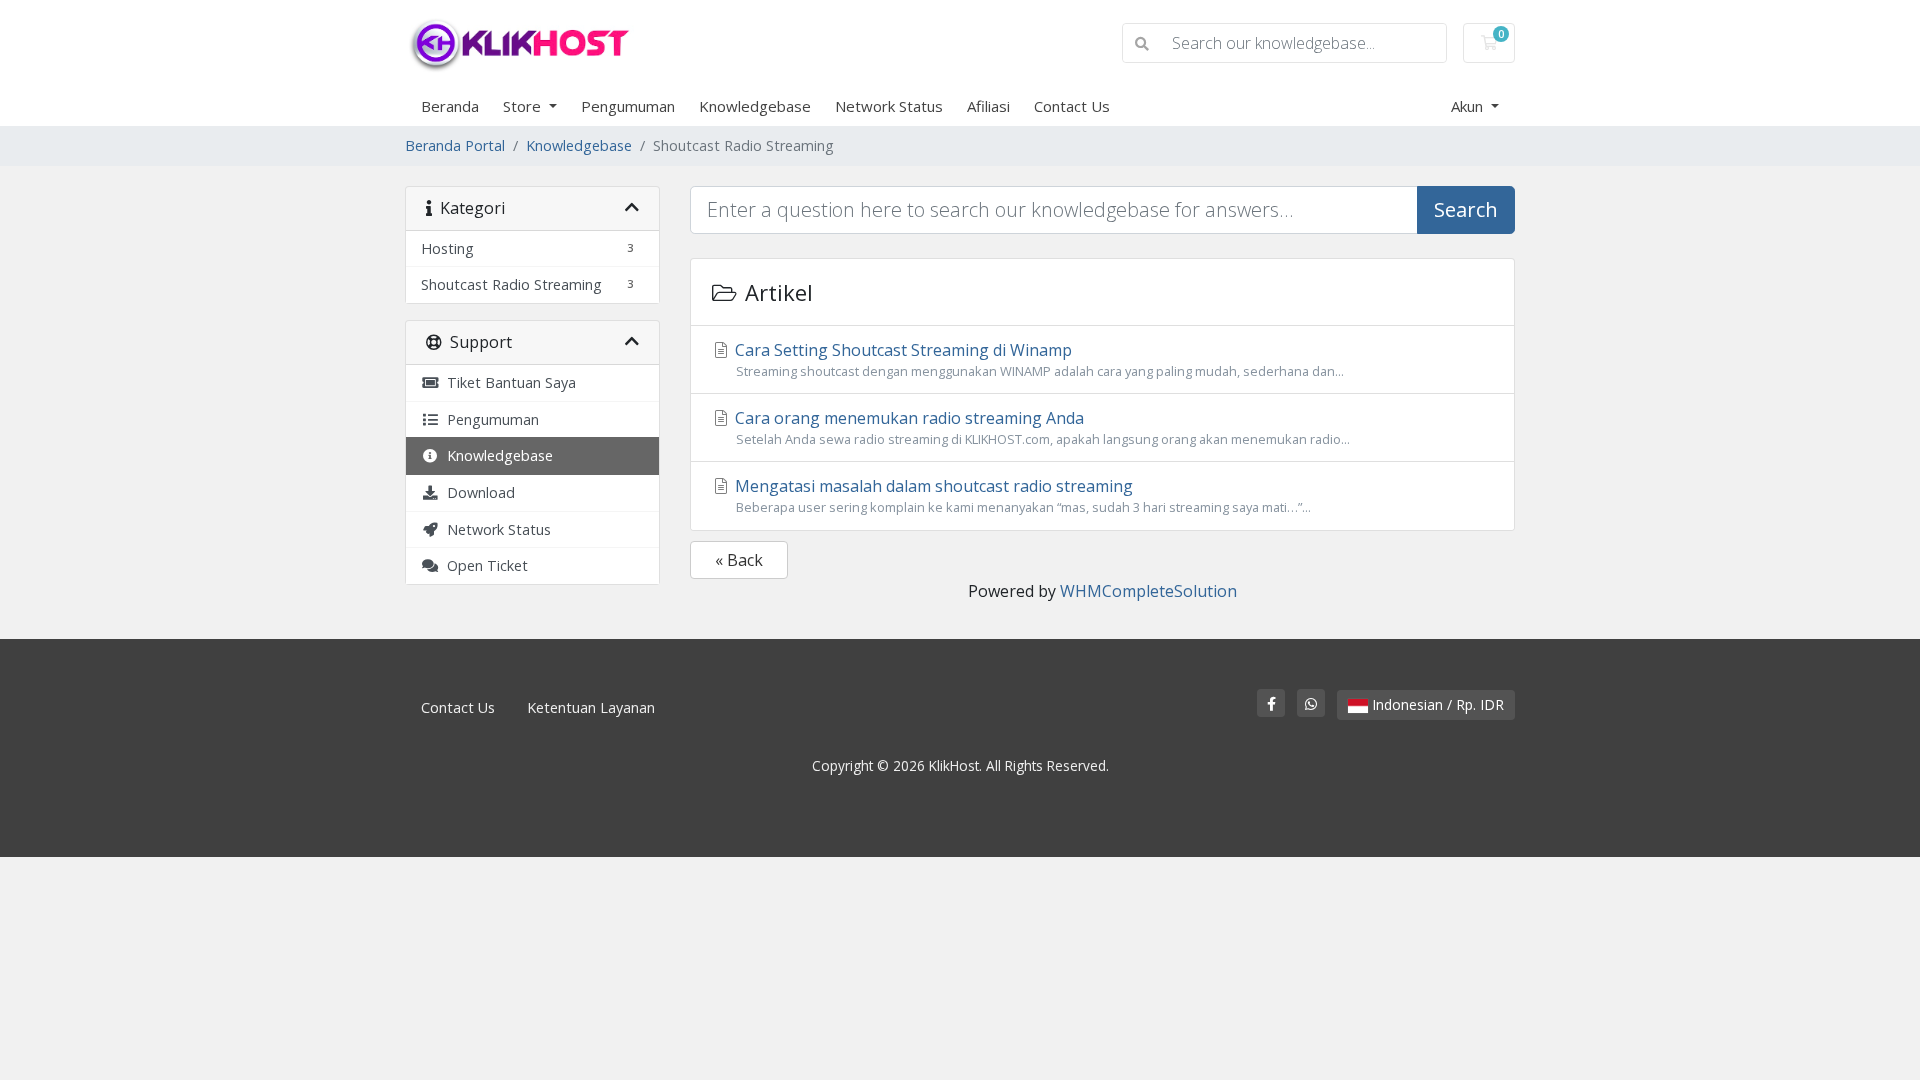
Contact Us (1072, 106)
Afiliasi (988, 106)
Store (524, 106)
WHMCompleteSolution (1148, 591)
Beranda (450, 106)
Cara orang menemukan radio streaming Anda (1040, 427)
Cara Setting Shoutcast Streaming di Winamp (1037, 359)
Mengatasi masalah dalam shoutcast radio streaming (1021, 495)
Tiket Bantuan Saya (507, 382)
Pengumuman (628, 106)
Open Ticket (483, 565)
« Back (739, 560)
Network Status (889, 106)
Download (477, 492)
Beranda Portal (455, 145)
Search (1466, 209)
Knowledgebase (755, 106)
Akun (1469, 106)
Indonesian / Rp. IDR (1436, 704)
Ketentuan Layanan (591, 707)
